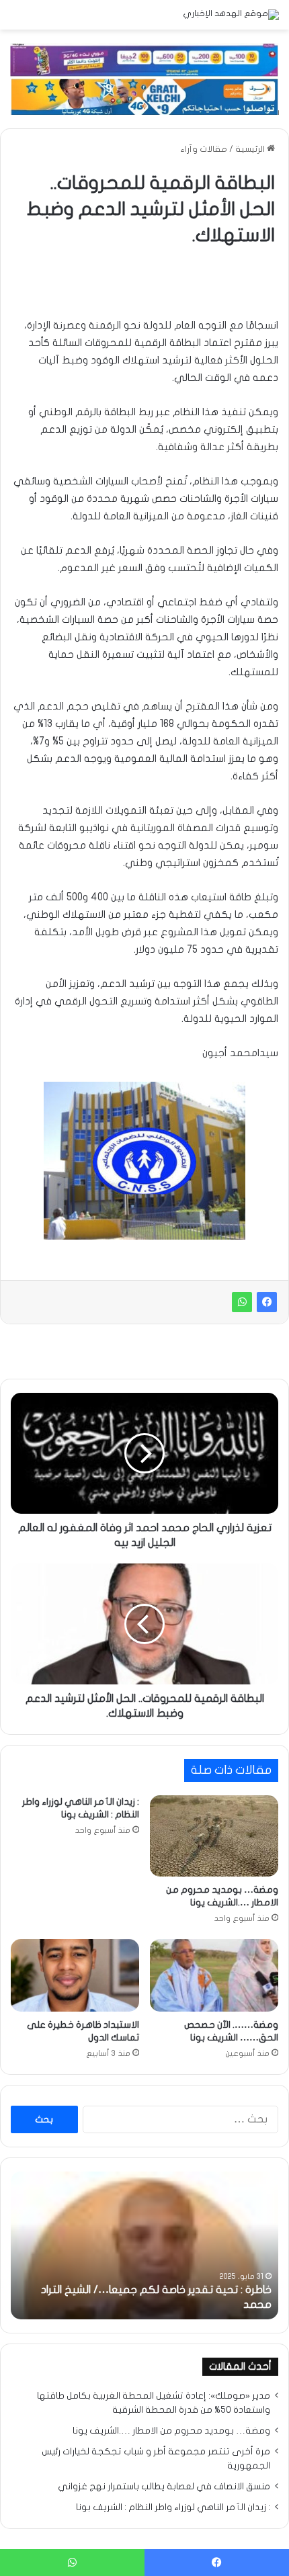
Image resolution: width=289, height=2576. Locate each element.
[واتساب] (242, 1302)
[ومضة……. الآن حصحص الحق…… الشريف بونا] (214, 1975)
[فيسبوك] (267, 1302)
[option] (144, 2245)
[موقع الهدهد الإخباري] (231, 15)
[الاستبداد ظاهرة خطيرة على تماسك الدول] (75, 1975)
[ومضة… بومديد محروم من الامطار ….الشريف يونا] (214, 1836)
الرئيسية (251, 149)
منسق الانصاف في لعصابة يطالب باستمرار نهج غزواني (164, 2487)
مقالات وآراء (204, 149)
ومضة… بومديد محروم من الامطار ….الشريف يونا (171, 2431)
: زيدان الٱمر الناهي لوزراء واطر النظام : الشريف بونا (173, 2507)
